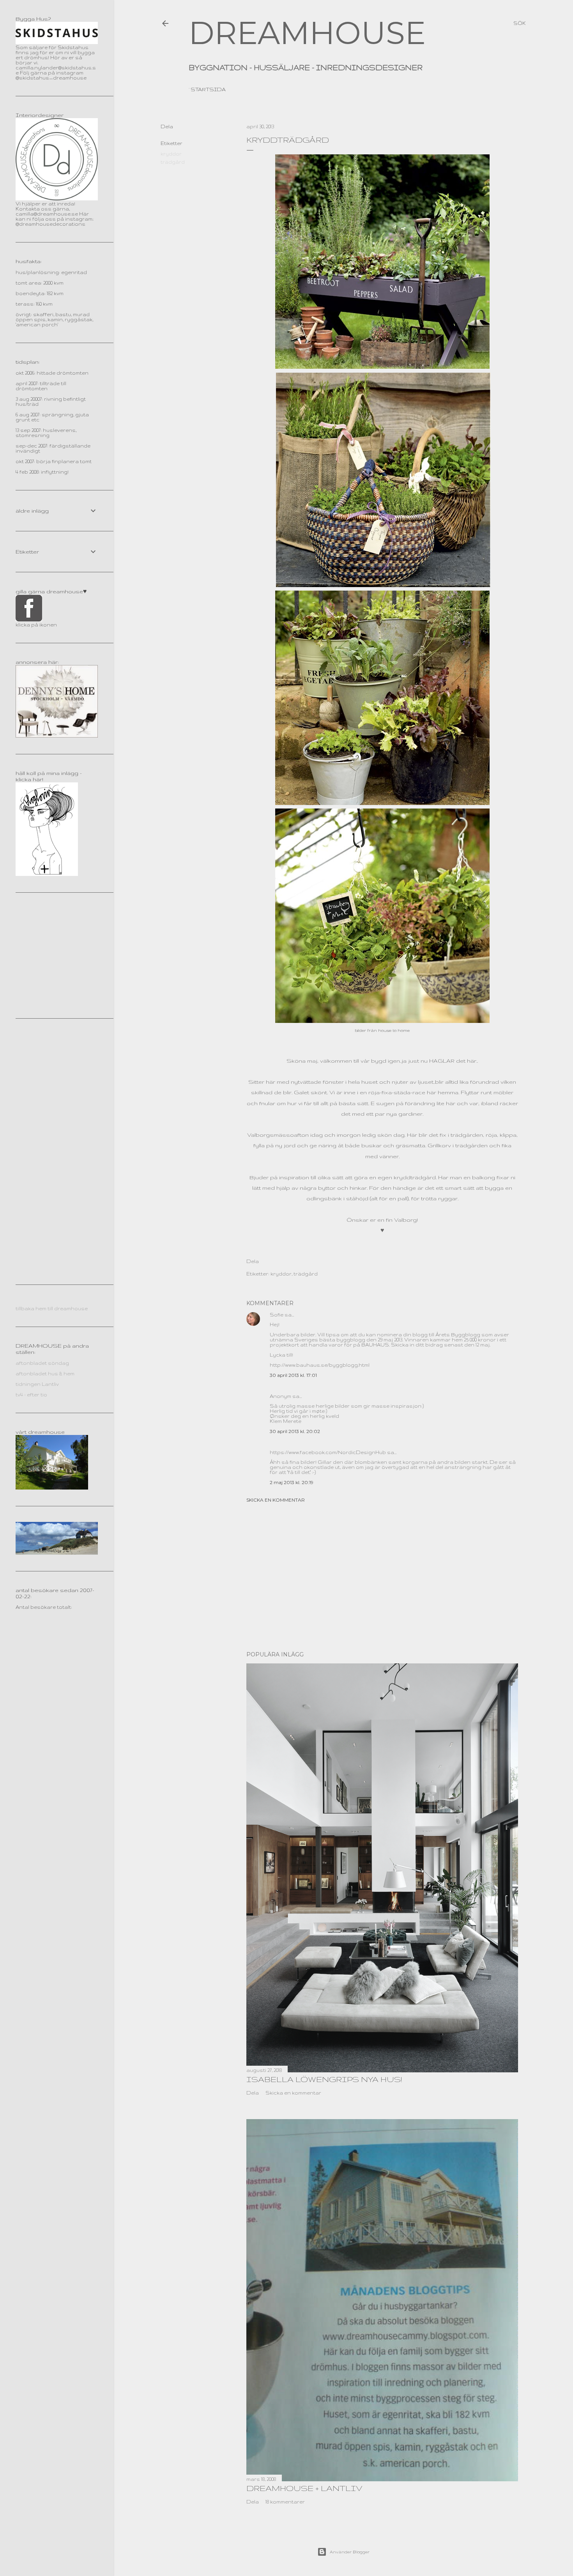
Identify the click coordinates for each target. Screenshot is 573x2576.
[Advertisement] (382, 1577)
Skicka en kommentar (276, 1500)
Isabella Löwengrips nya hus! (324, 2079)
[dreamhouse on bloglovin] (47, 874)
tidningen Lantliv (37, 1384)
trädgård (173, 162)
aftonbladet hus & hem (45, 1374)
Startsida (208, 89)
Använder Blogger (350, 2552)
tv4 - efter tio (31, 1395)
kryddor (171, 154)
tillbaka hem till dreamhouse (52, 1308)
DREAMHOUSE (307, 33)
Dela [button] (167, 126)
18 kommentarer (285, 2502)
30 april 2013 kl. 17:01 (293, 1375)
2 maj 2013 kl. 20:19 (292, 1482)
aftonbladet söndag (42, 1363)
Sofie (277, 1315)
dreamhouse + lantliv (304, 2488)
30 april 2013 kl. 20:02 (295, 1431)
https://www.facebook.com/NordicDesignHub (328, 1452)
